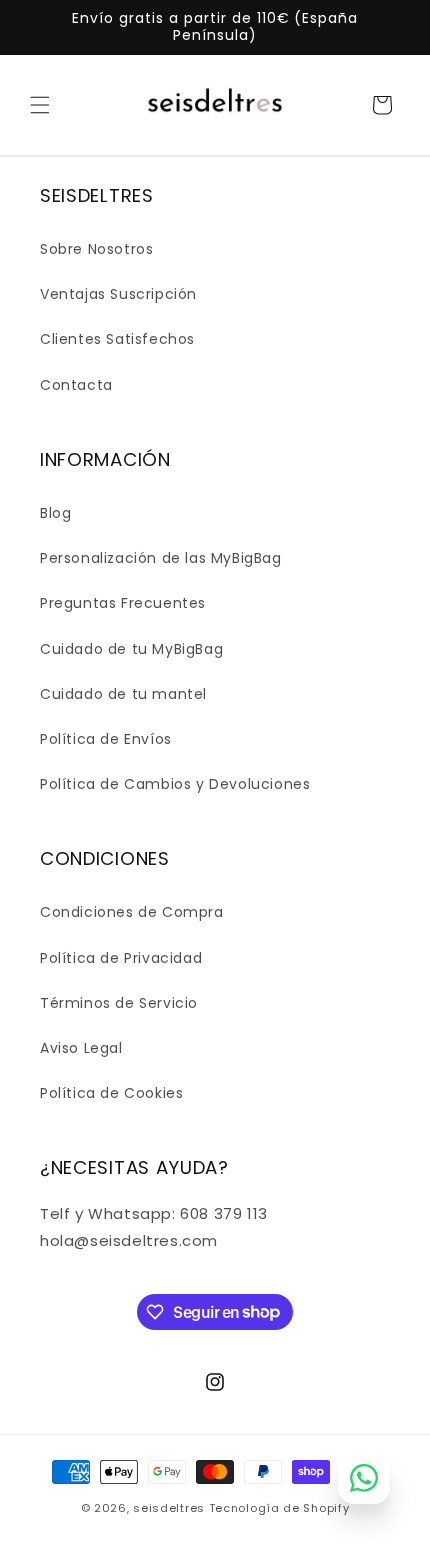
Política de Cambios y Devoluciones (175, 784)
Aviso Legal (81, 1048)
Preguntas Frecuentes (123, 603)
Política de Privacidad (121, 958)
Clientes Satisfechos (117, 339)
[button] (40, 105)
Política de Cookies (111, 1093)
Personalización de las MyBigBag (161, 558)
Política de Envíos (106, 739)
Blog (55, 513)
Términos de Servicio (119, 1003)
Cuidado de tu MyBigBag (131, 649)
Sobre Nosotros (96, 249)
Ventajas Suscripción (118, 294)
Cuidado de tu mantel (123, 694)
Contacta (76, 385)
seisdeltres (169, 1508)
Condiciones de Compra (132, 912)
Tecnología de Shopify (279, 1508)
